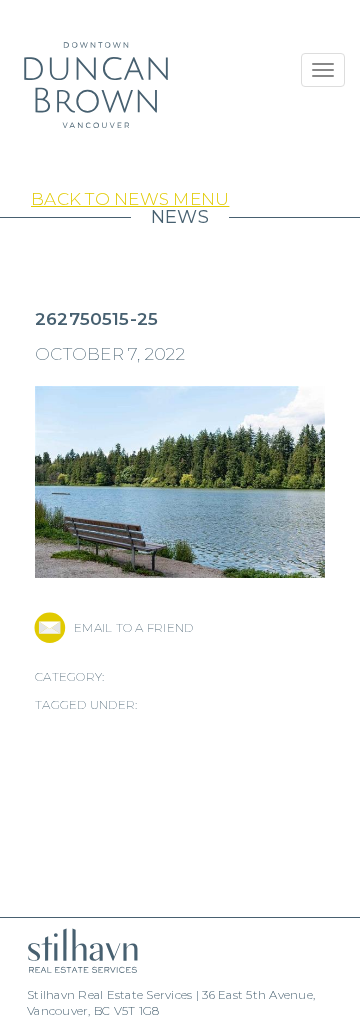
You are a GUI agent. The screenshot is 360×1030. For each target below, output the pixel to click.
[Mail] (49, 628)
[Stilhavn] (75, 950)
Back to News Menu (130, 199)
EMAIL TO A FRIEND (133, 627)
